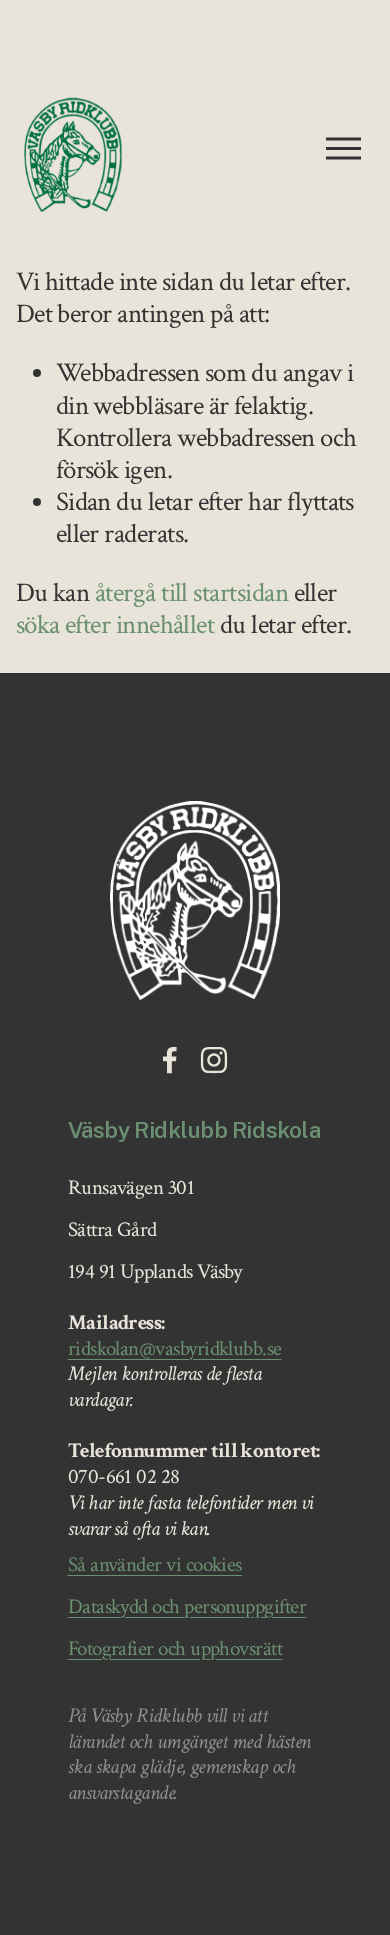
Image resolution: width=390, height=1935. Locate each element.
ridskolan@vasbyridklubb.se (175, 1350)
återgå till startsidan (191, 593)
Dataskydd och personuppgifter (187, 1608)
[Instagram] (214, 1060)
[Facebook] (170, 1060)
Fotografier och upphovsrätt (175, 1650)
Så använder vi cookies (155, 1566)
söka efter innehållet (115, 625)
